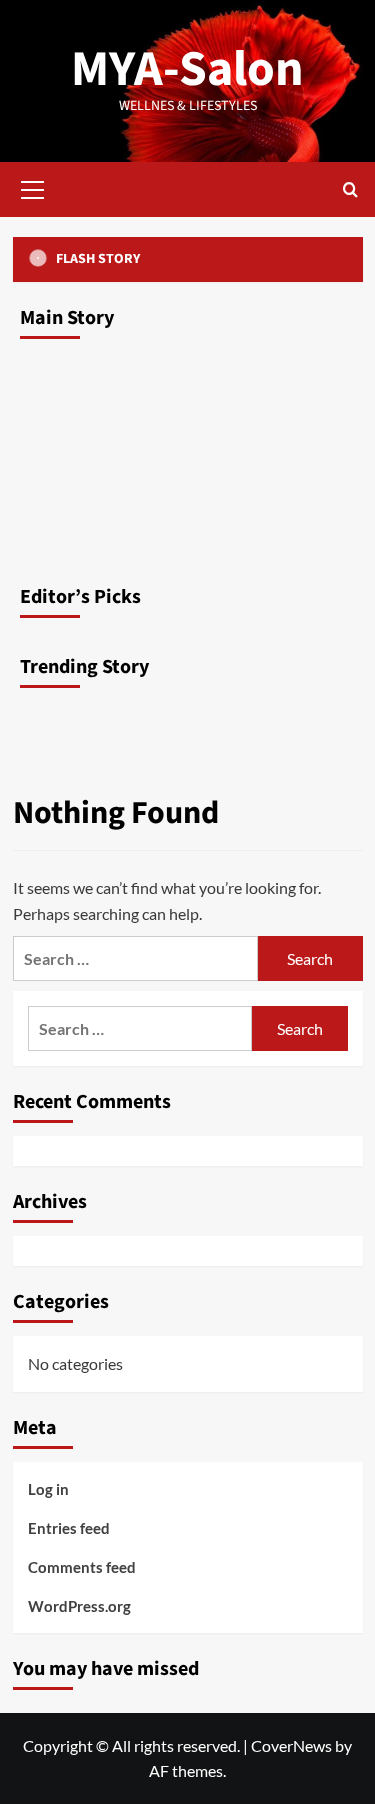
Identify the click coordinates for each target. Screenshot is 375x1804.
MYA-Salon (187, 69)
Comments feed (82, 1567)
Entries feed (69, 1528)
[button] (33, 187)
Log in (48, 1489)
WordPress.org (79, 1606)
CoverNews (291, 1745)
